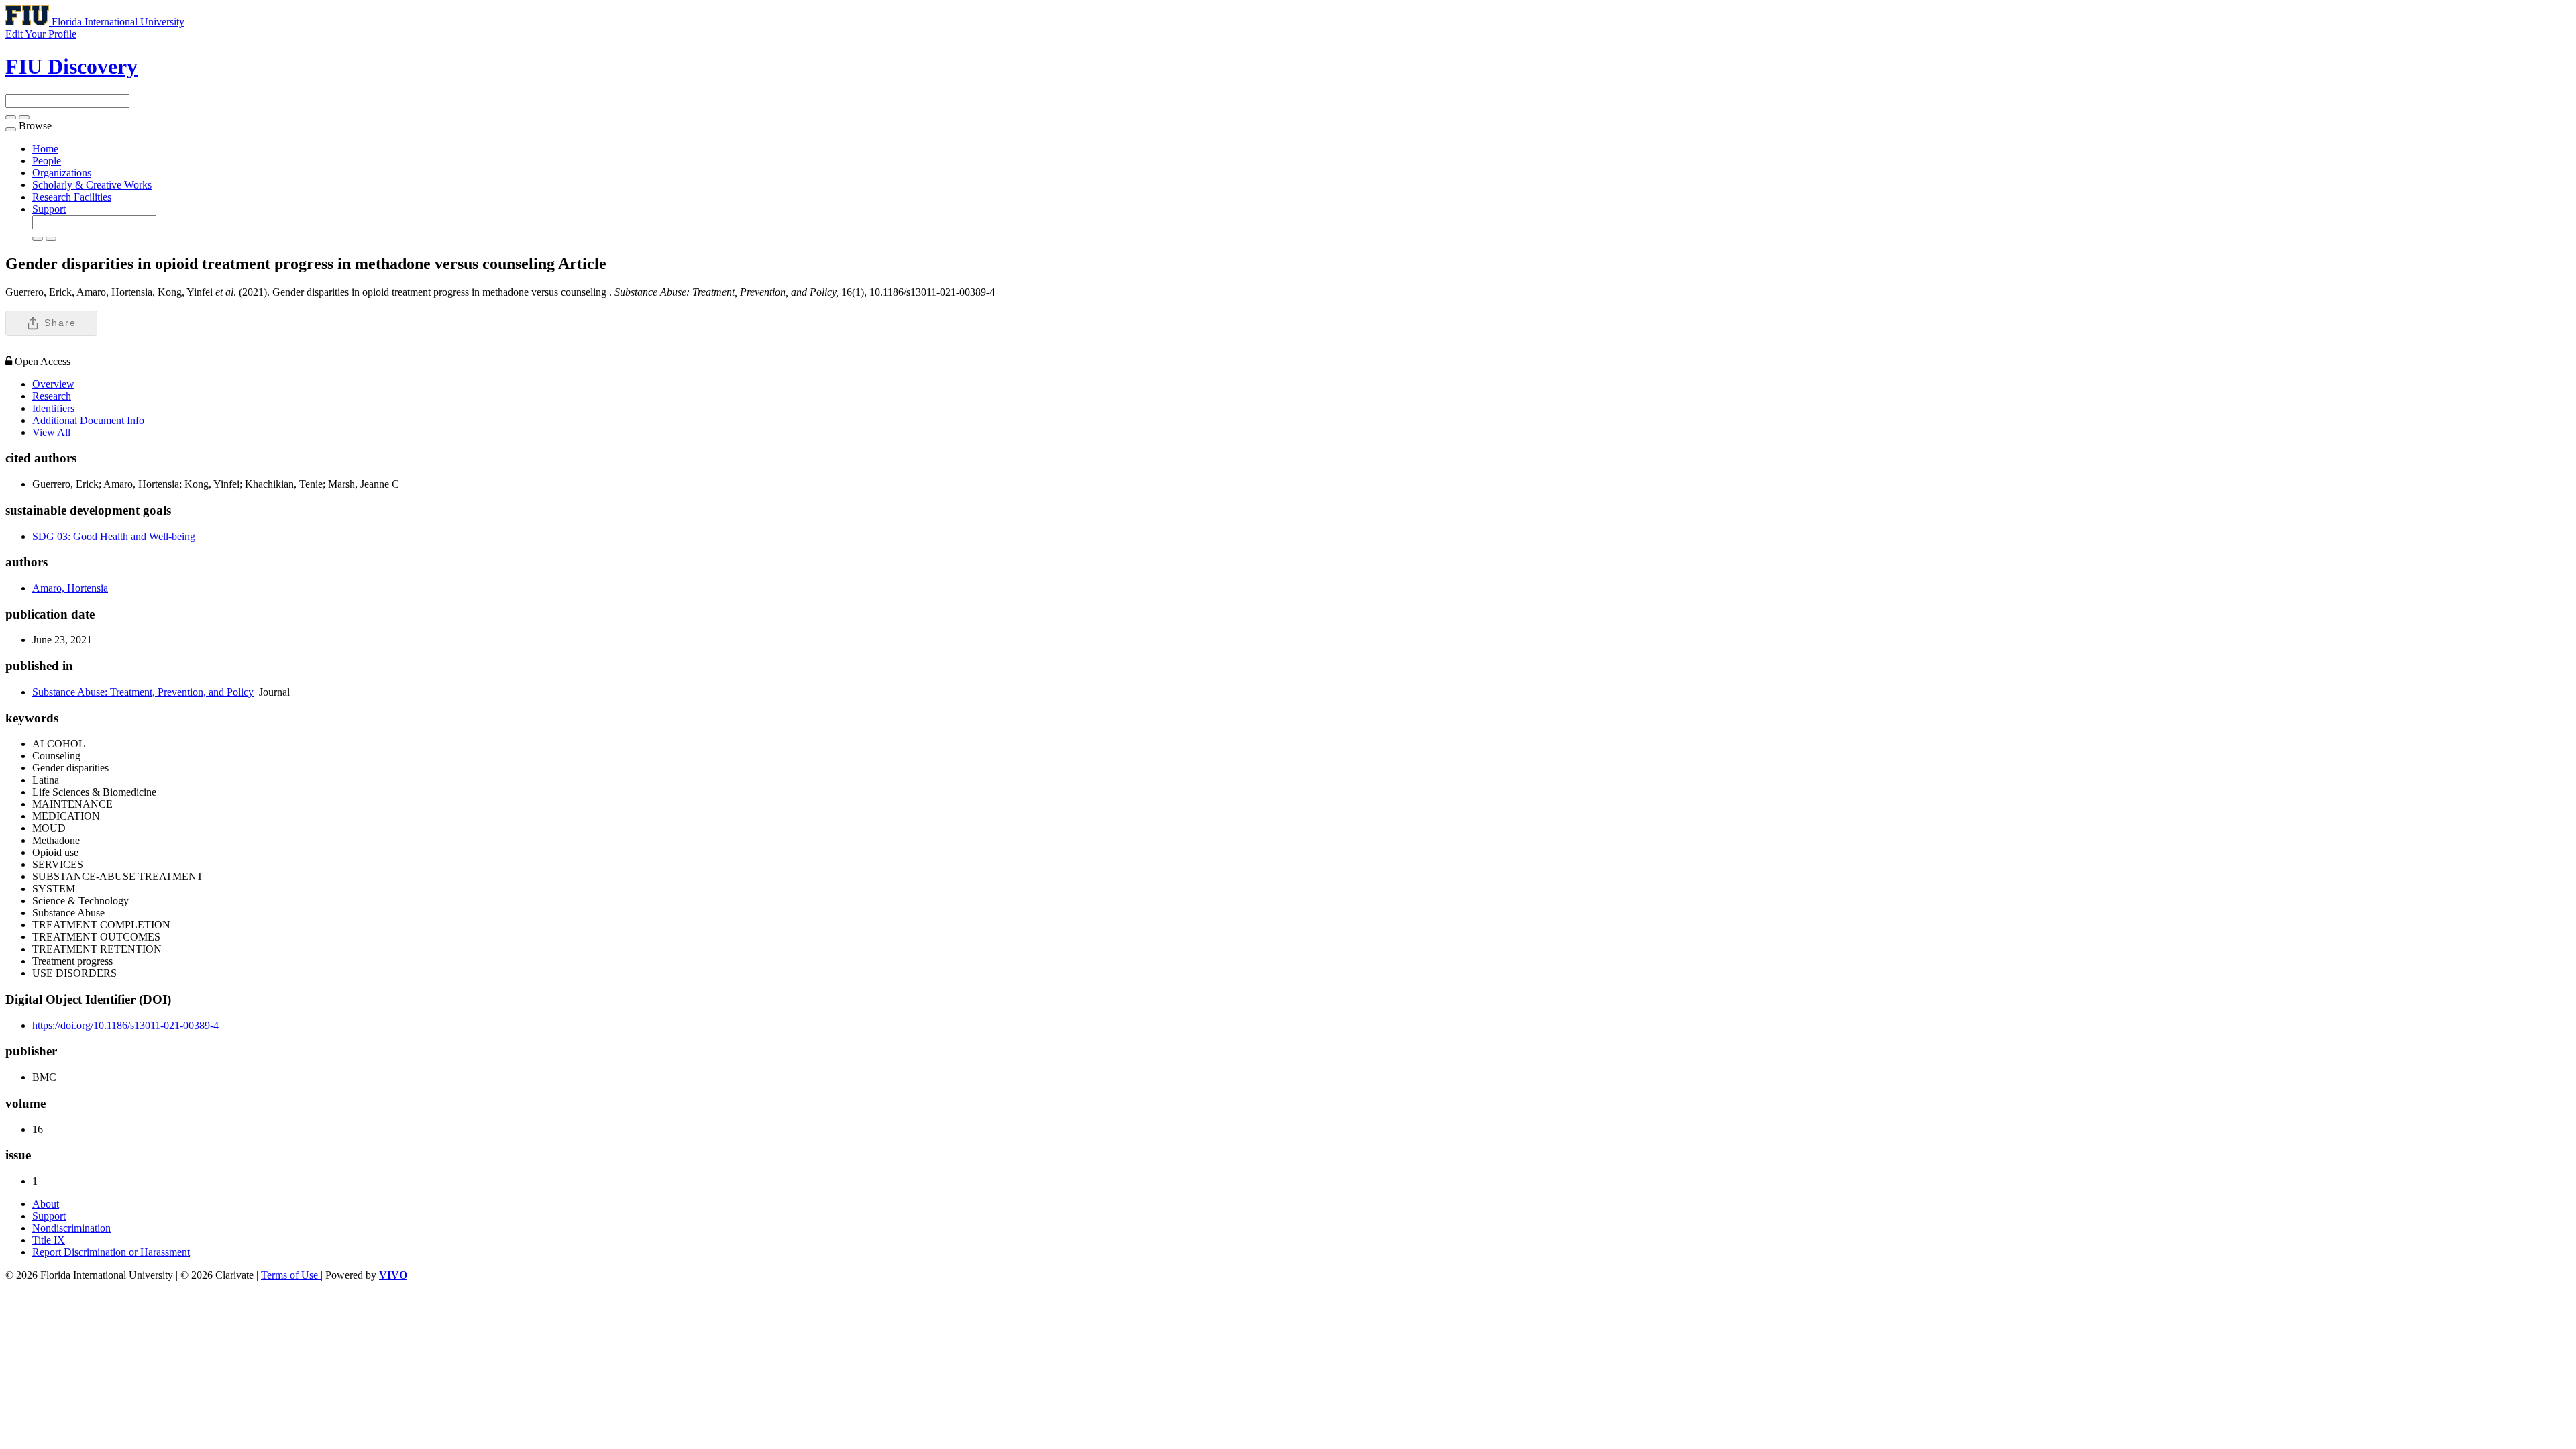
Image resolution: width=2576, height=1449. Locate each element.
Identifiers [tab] (53, 408)
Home (45, 149)
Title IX (49, 1240)
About (46, 1204)
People (47, 161)
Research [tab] (52, 396)
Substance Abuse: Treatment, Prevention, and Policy (143, 692)
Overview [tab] (53, 384)
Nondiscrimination (71, 1228)
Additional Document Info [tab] (88, 420)
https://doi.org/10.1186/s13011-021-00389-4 (125, 1025)
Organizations (62, 173)
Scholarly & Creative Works (92, 185)
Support (49, 209)
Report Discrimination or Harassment (111, 1252)
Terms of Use (291, 1275)
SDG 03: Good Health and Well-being (114, 536)
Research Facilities (72, 197)
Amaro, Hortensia (70, 588)
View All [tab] (51, 432)
